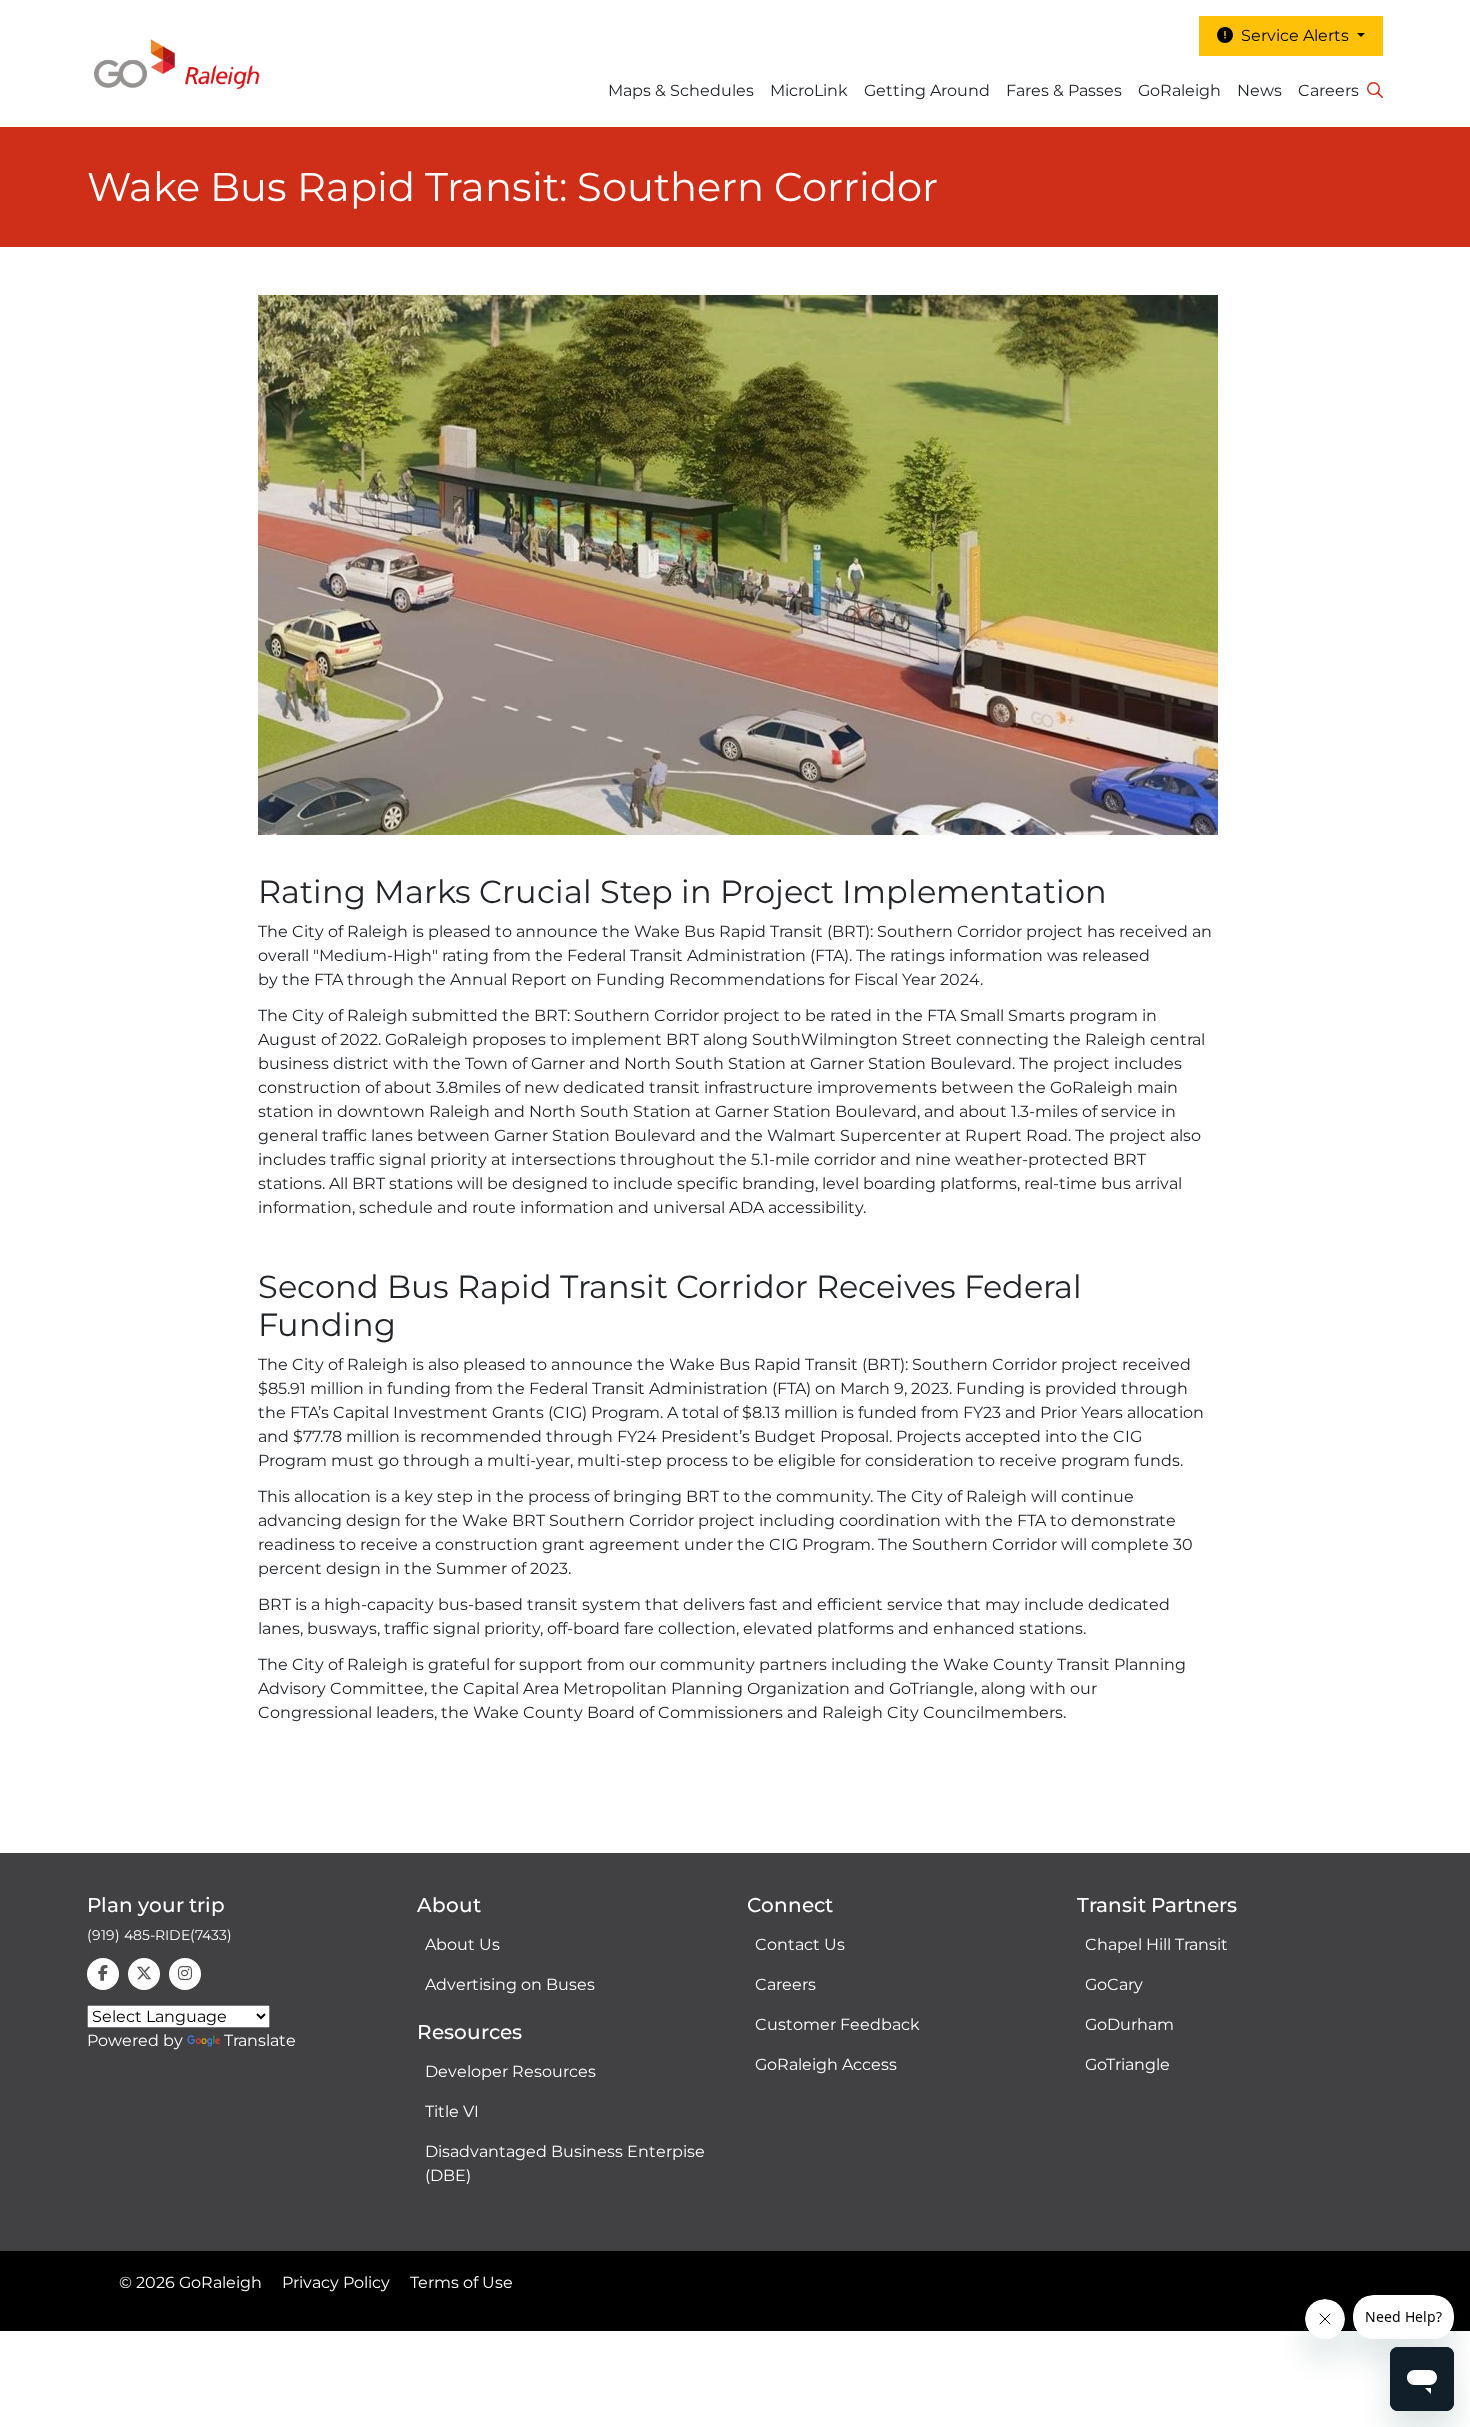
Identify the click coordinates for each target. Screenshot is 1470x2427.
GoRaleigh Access (826, 2064)
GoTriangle (1127, 2064)
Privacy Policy (336, 2282)
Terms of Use (461, 2282)
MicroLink (809, 90)
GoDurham (1129, 2024)
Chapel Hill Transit (1156, 1944)
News (1259, 90)
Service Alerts (1293, 35)
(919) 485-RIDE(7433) (159, 1935)
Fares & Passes (1064, 90)
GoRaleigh (1179, 90)
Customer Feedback (837, 2024)
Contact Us (800, 1944)
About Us (462, 1944)
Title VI (452, 2111)
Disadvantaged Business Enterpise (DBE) (565, 2163)
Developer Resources (510, 2071)
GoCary (1114, 1984)
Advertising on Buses (510, 1984)
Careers (1328, 90)
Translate (260, 2040)
